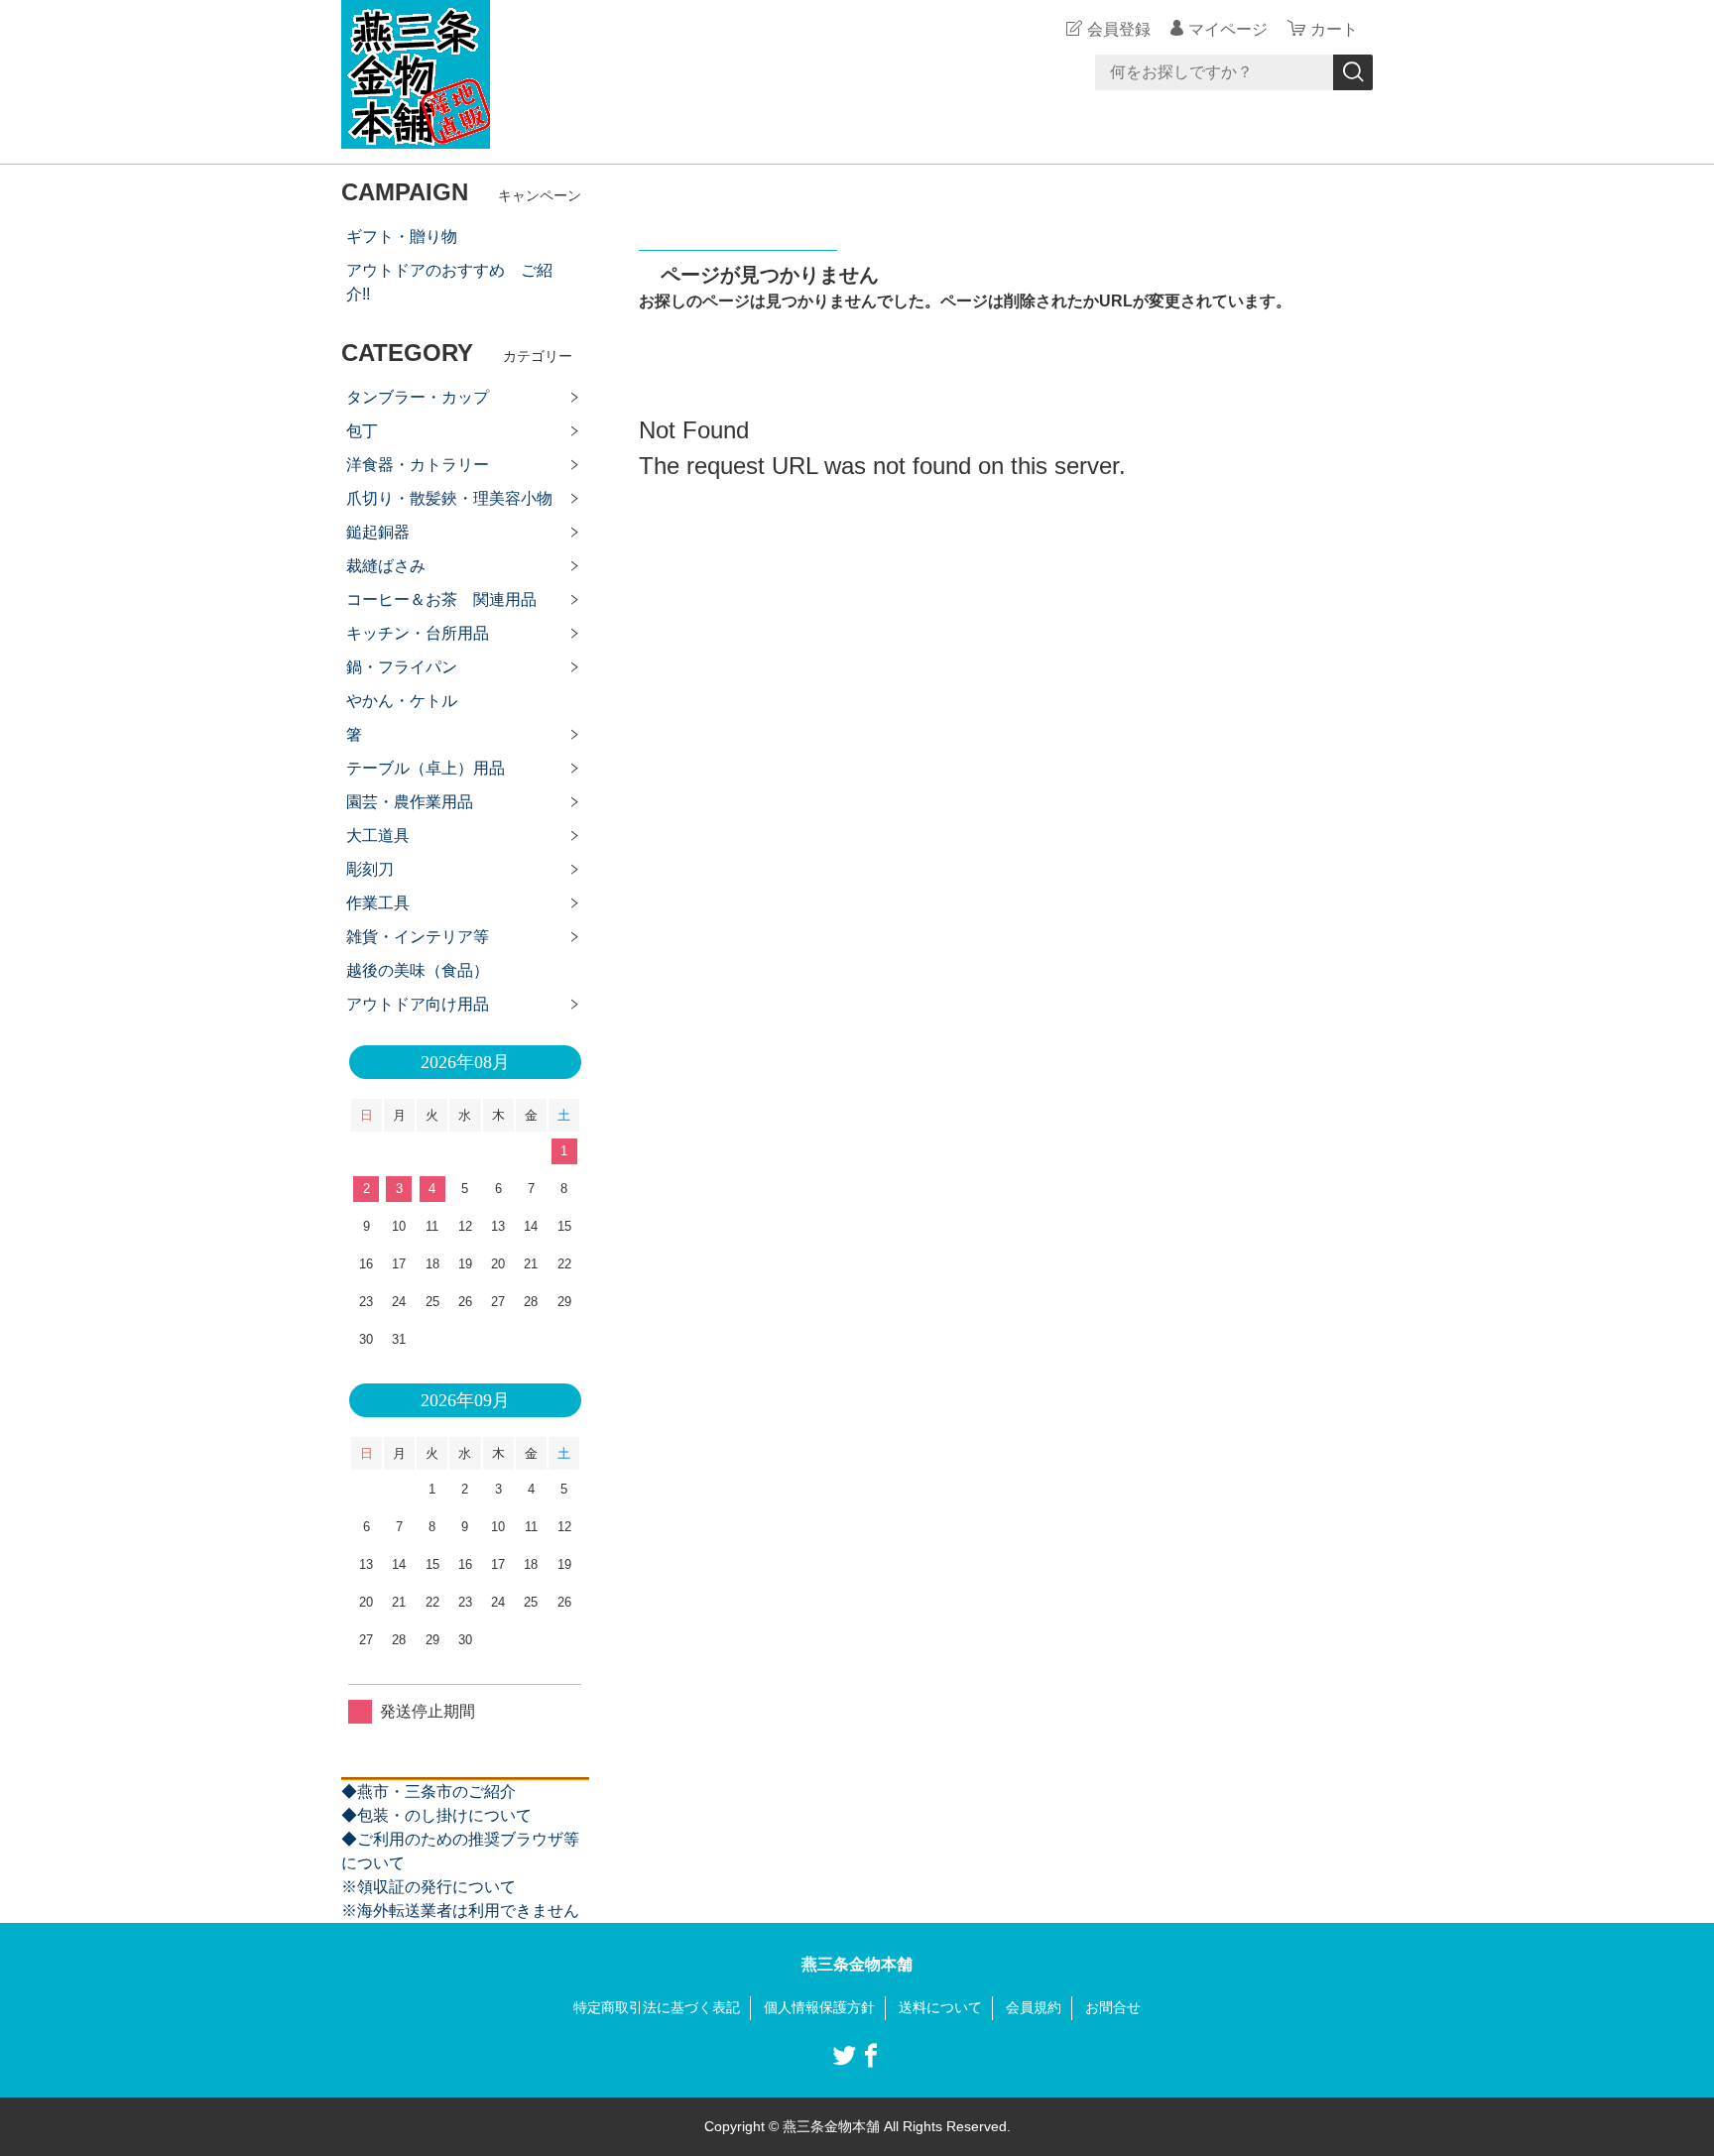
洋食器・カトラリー (418, 465)
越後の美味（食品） (418, 970)
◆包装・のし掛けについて (436, 1815)
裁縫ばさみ (386, 566)
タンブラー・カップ (418, 397)
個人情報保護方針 (819, 2007)
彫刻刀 (370, 869)
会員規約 (1034, 2007)
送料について (940, 2007)
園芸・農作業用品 (410, 802)
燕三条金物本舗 (857, 1964)
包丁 (362, 431)
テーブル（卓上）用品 (426, 768)
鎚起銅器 (378, 532)
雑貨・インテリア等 (418, 937)
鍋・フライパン (402, 667)
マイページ (1228, 29)
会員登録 (1119, 29)
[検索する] (1353, 72)
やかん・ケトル (402, 701)
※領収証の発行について (428, 1887)
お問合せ (1113, 2007)
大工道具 (378, 836)
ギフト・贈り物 (402, 237)
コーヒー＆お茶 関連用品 (441, 599)
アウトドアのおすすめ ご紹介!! (449, 282)
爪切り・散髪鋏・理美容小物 (449, 498)
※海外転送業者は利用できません (460, 1911)
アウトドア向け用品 (418, 1004)
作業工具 (378, 903)
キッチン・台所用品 (418, 633)
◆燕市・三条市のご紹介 (428, 1792)
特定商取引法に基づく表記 (657, 2007)
